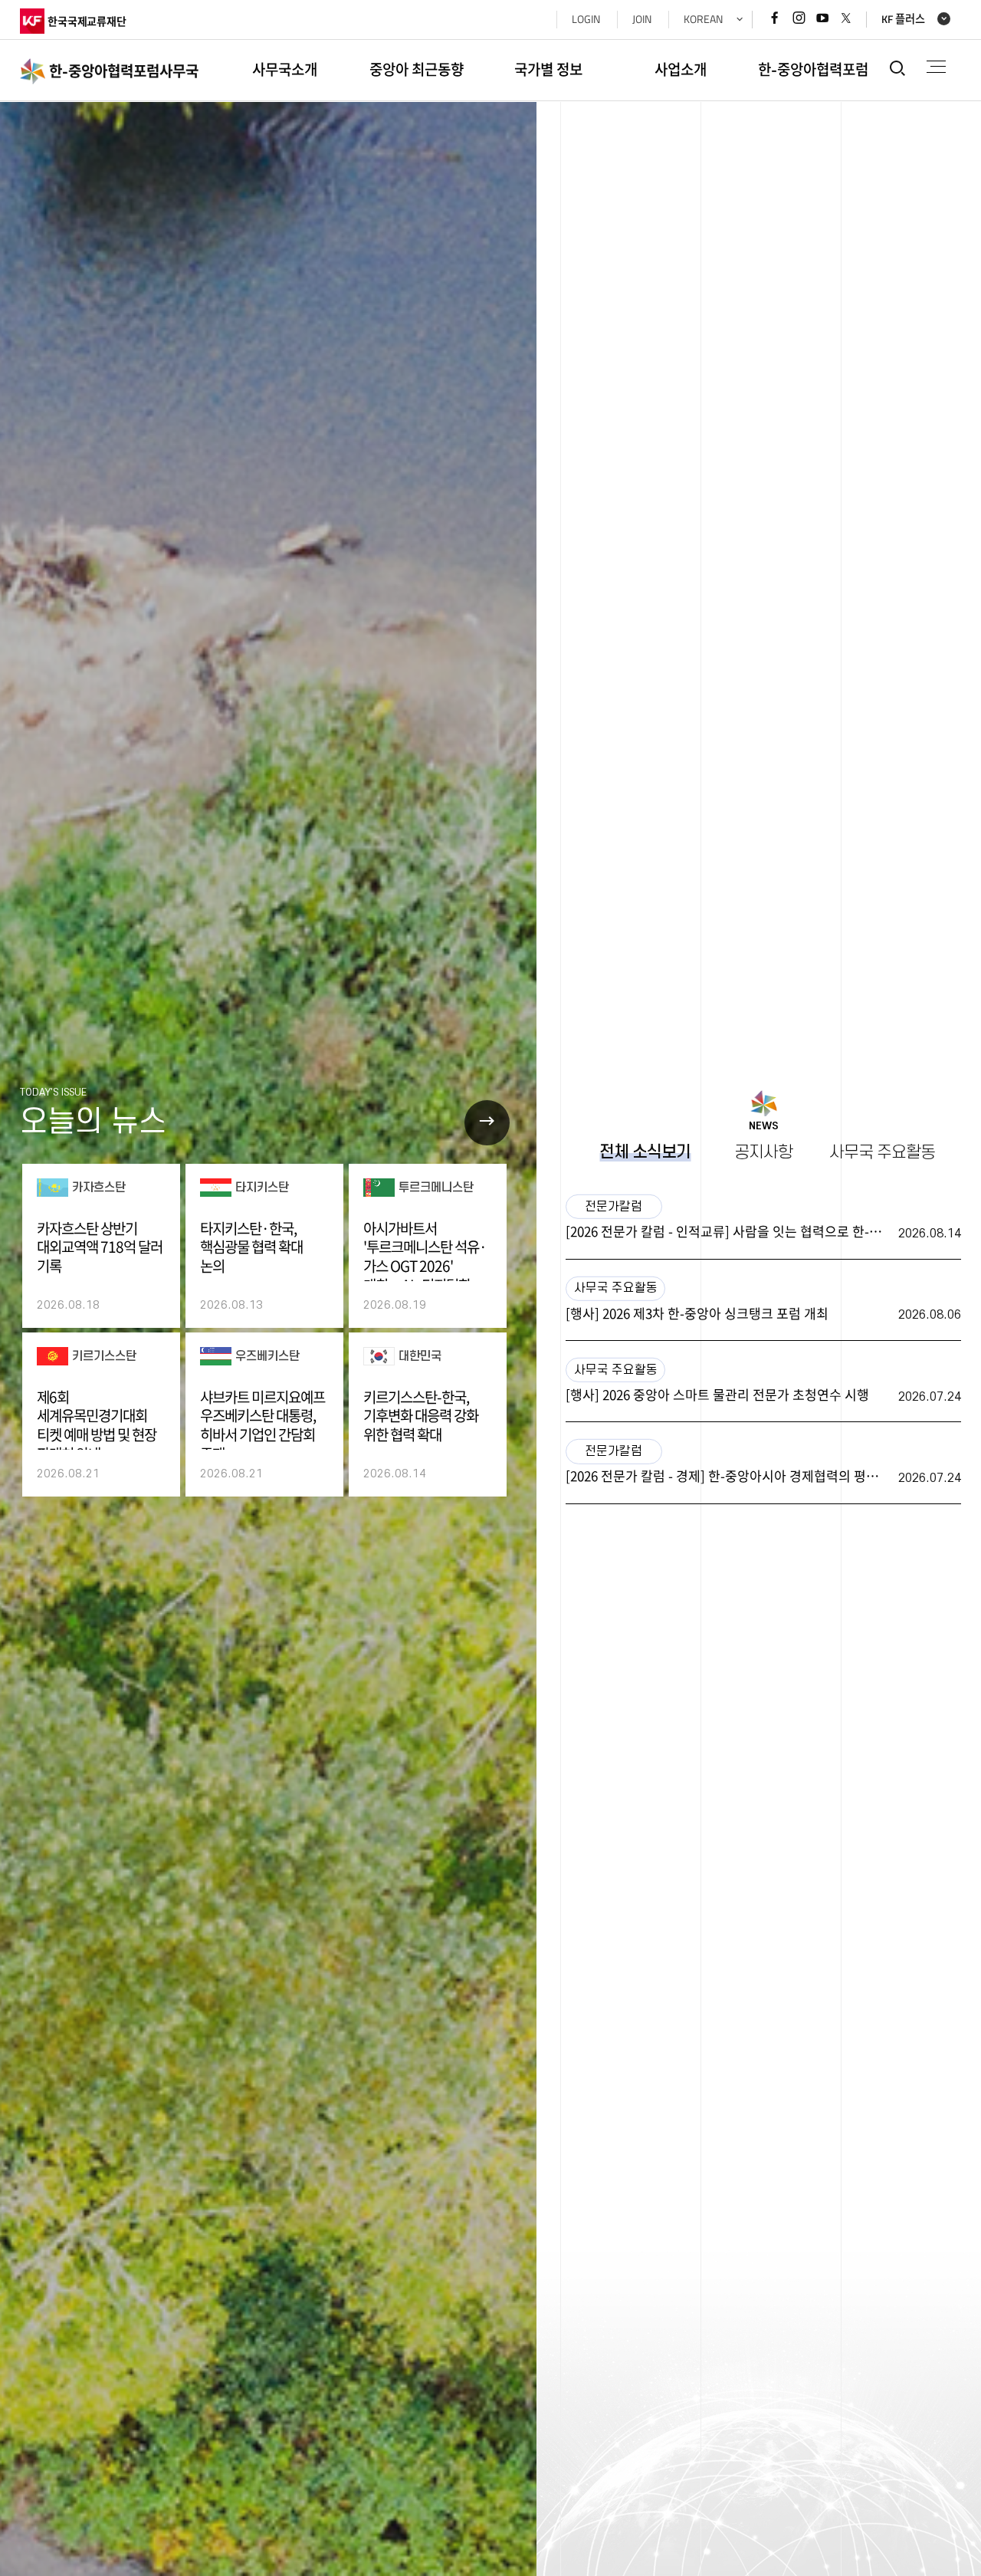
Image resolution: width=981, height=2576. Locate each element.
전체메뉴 (936, 67)
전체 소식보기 (645, 1152)
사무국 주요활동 (882, 1152)
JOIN (642, 19)
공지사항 (763, 1152)
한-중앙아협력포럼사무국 (124, 71)
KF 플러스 (903, 20)
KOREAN (703, 19)
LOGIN (586, 19)
